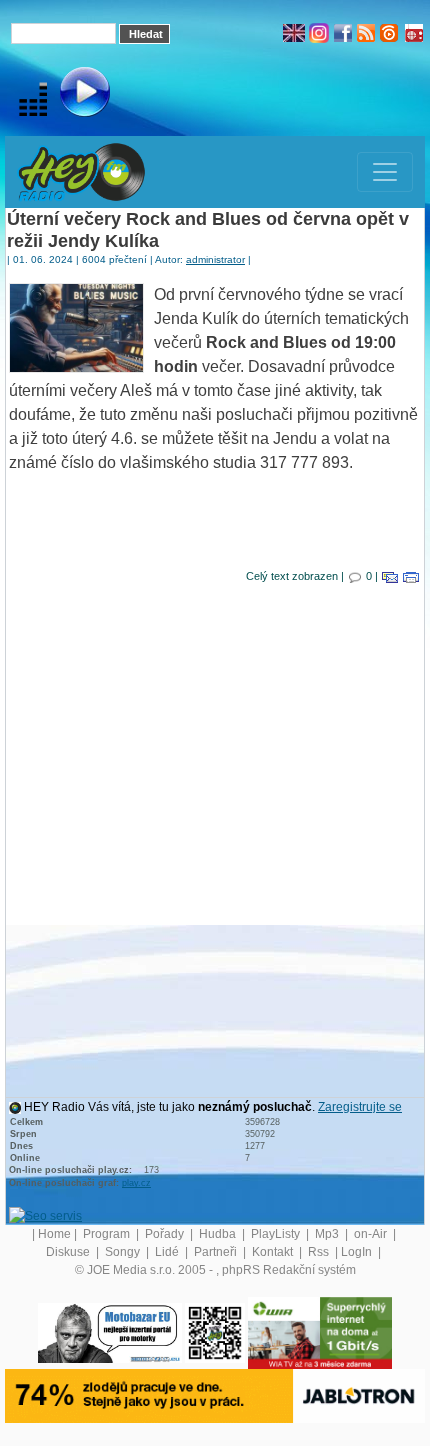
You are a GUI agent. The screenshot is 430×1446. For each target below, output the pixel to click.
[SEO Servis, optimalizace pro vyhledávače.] (45, 1215)
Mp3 (328, 1234)
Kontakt (274, 1252)
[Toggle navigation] (385, 172)
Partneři (217, 1252)
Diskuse (69, 1252)
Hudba (219, 1234)
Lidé (168, 1252)
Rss (320, 1252)
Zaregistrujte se (360, 1107)
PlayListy (277, 1234)
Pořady (166, 1234)
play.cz (136, 1183)
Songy (124, 1252)
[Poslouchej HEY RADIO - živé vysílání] (68, 95)
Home (54, 1234)
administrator (215, 259)
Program (108, 1234)
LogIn (358, 1252)
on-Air (372, 1234)
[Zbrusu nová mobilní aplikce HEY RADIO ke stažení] (215, 1332)
